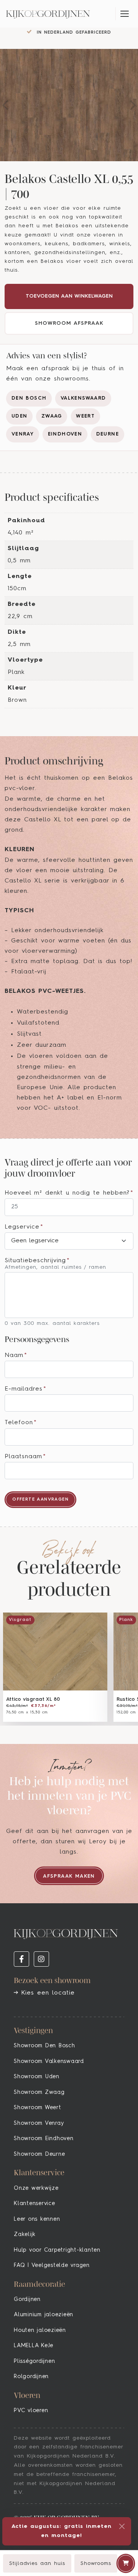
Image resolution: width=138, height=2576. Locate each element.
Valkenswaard (83, 398)
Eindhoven (65, 434)
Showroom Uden (37, 2077)
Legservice (24, 1227)
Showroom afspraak (69, 323)
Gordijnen (27, 2299)
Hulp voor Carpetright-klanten (57, 2250)
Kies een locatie (46, 1993)
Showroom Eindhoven (44, 2139)
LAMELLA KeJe (34, 2346)
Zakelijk (25, 2234)
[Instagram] (41, 1959)
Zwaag (52, 416)
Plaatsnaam (25, 1457)
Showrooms (96, 2563)
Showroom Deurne (39, 2154)
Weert (85, 416)
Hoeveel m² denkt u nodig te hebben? (69, 1193)
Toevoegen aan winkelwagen (69, 296)
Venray (23, 434)
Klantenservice (34, 2204)
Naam (16, 1355)
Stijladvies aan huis (37, 2563)
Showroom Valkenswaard (49, 2061)
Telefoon (21, 1423)
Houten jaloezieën (40, 2330)
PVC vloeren (31, 2411)
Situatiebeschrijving (37, 1261)
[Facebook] (21, 1959)
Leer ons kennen (37, 2219)
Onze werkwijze (36, 2188)
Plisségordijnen (34, 2361)
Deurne (108, 434)
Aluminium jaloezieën (44, 2315)
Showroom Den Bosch (44, 2046)
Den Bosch (29, 398)
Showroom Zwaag (39, 2092)
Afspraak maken (69, 1876)
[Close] (122, 2526)
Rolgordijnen (31, 2377)
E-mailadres (25, 1389)
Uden (20, 416)
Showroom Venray (39, 2123)
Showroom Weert (38, 2108)
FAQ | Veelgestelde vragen (52, 2265)
